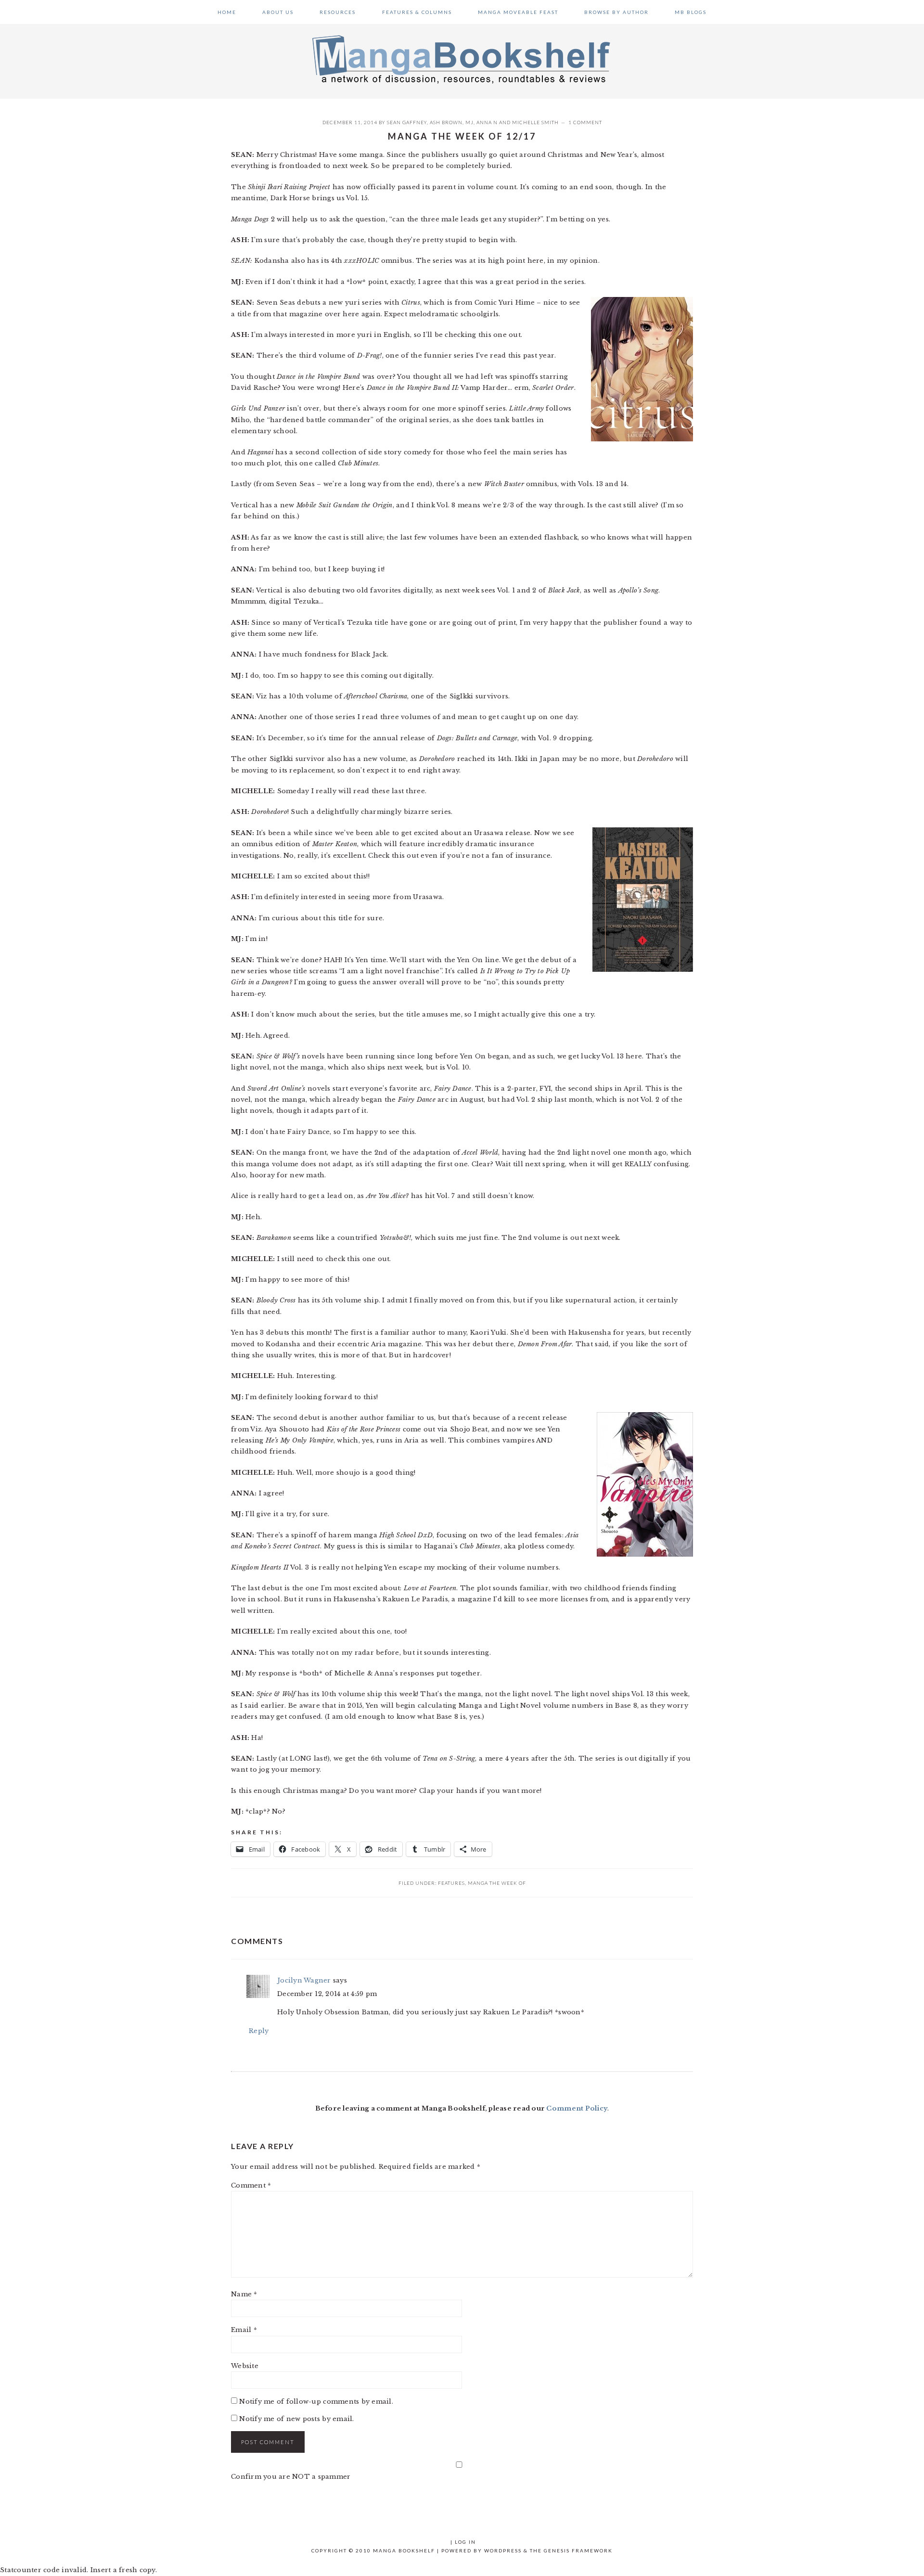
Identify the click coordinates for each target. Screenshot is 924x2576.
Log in (465, 2542)
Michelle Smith (535, 122)
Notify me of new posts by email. (296, 2419)
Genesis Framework (578, 2550)
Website (245, 2366)
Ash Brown (446, 122)
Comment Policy (577, 2108)
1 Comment (585, 122)
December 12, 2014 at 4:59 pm (327, 1994)
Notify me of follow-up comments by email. (316, 2402)
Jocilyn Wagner (304, 1980)
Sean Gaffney (407, 122)
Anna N (487, 122)
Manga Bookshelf (462, 59)
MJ (469, 122)
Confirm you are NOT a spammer (291, 2477)
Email (244, 2330)
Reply (259, 2031)
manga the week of (497, 1883)
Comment (251, 2185)
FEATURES (451, 1883)
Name (244, 2294)
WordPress (503, 2550)
